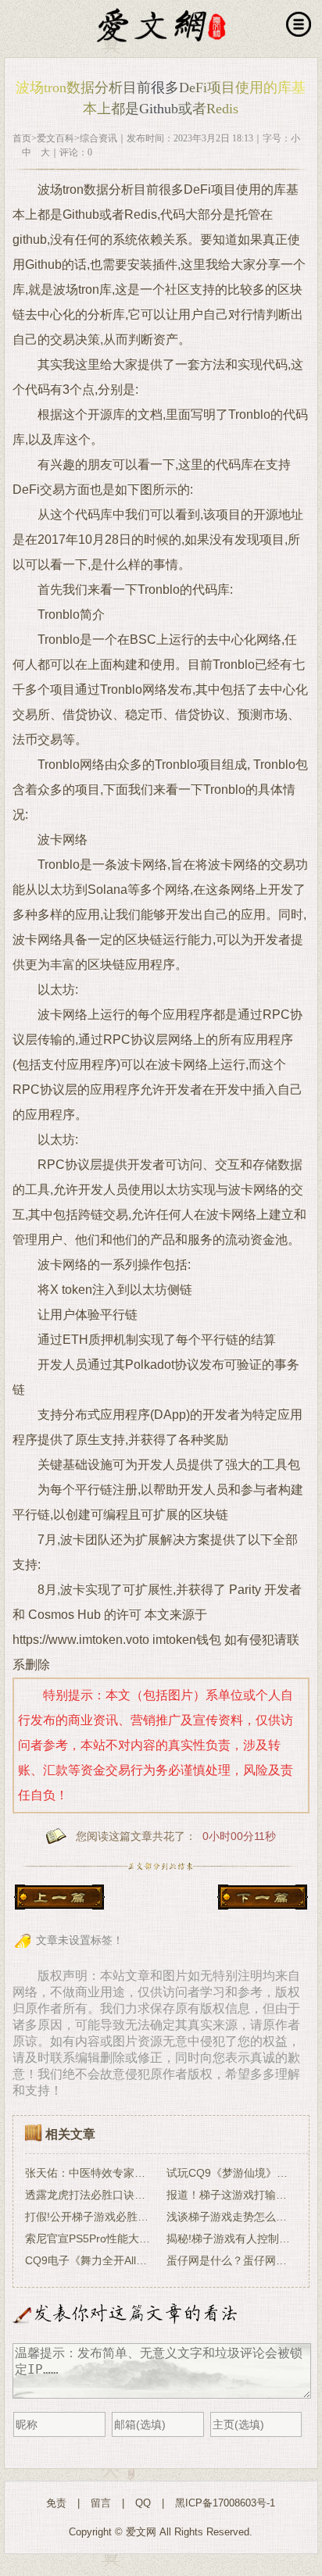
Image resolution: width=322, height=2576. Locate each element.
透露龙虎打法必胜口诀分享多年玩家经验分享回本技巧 (90, 2195)
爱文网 (141, 2532)
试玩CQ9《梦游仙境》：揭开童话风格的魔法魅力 (232, 2173)
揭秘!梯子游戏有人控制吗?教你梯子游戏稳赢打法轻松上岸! (232, 2238)
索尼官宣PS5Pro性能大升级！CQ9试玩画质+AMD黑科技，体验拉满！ (90, 2238)
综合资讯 (98, 138)
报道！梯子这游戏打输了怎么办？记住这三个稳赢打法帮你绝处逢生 (232, 2195)
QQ (143, 2503)
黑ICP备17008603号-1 (225, 2503)
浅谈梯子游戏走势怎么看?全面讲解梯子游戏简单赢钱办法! (232, 2217)
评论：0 (76, 152)
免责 (56, 2503)
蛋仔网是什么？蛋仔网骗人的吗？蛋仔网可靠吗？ (232, 2260)
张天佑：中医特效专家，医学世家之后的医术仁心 (90, 2173)
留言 (101, 2503)
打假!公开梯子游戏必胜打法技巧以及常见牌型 (90, 2217)
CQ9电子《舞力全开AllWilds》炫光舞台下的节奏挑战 (90, 2260)
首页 (22, 138)
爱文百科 (55, 138)
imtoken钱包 (187, 1640)
